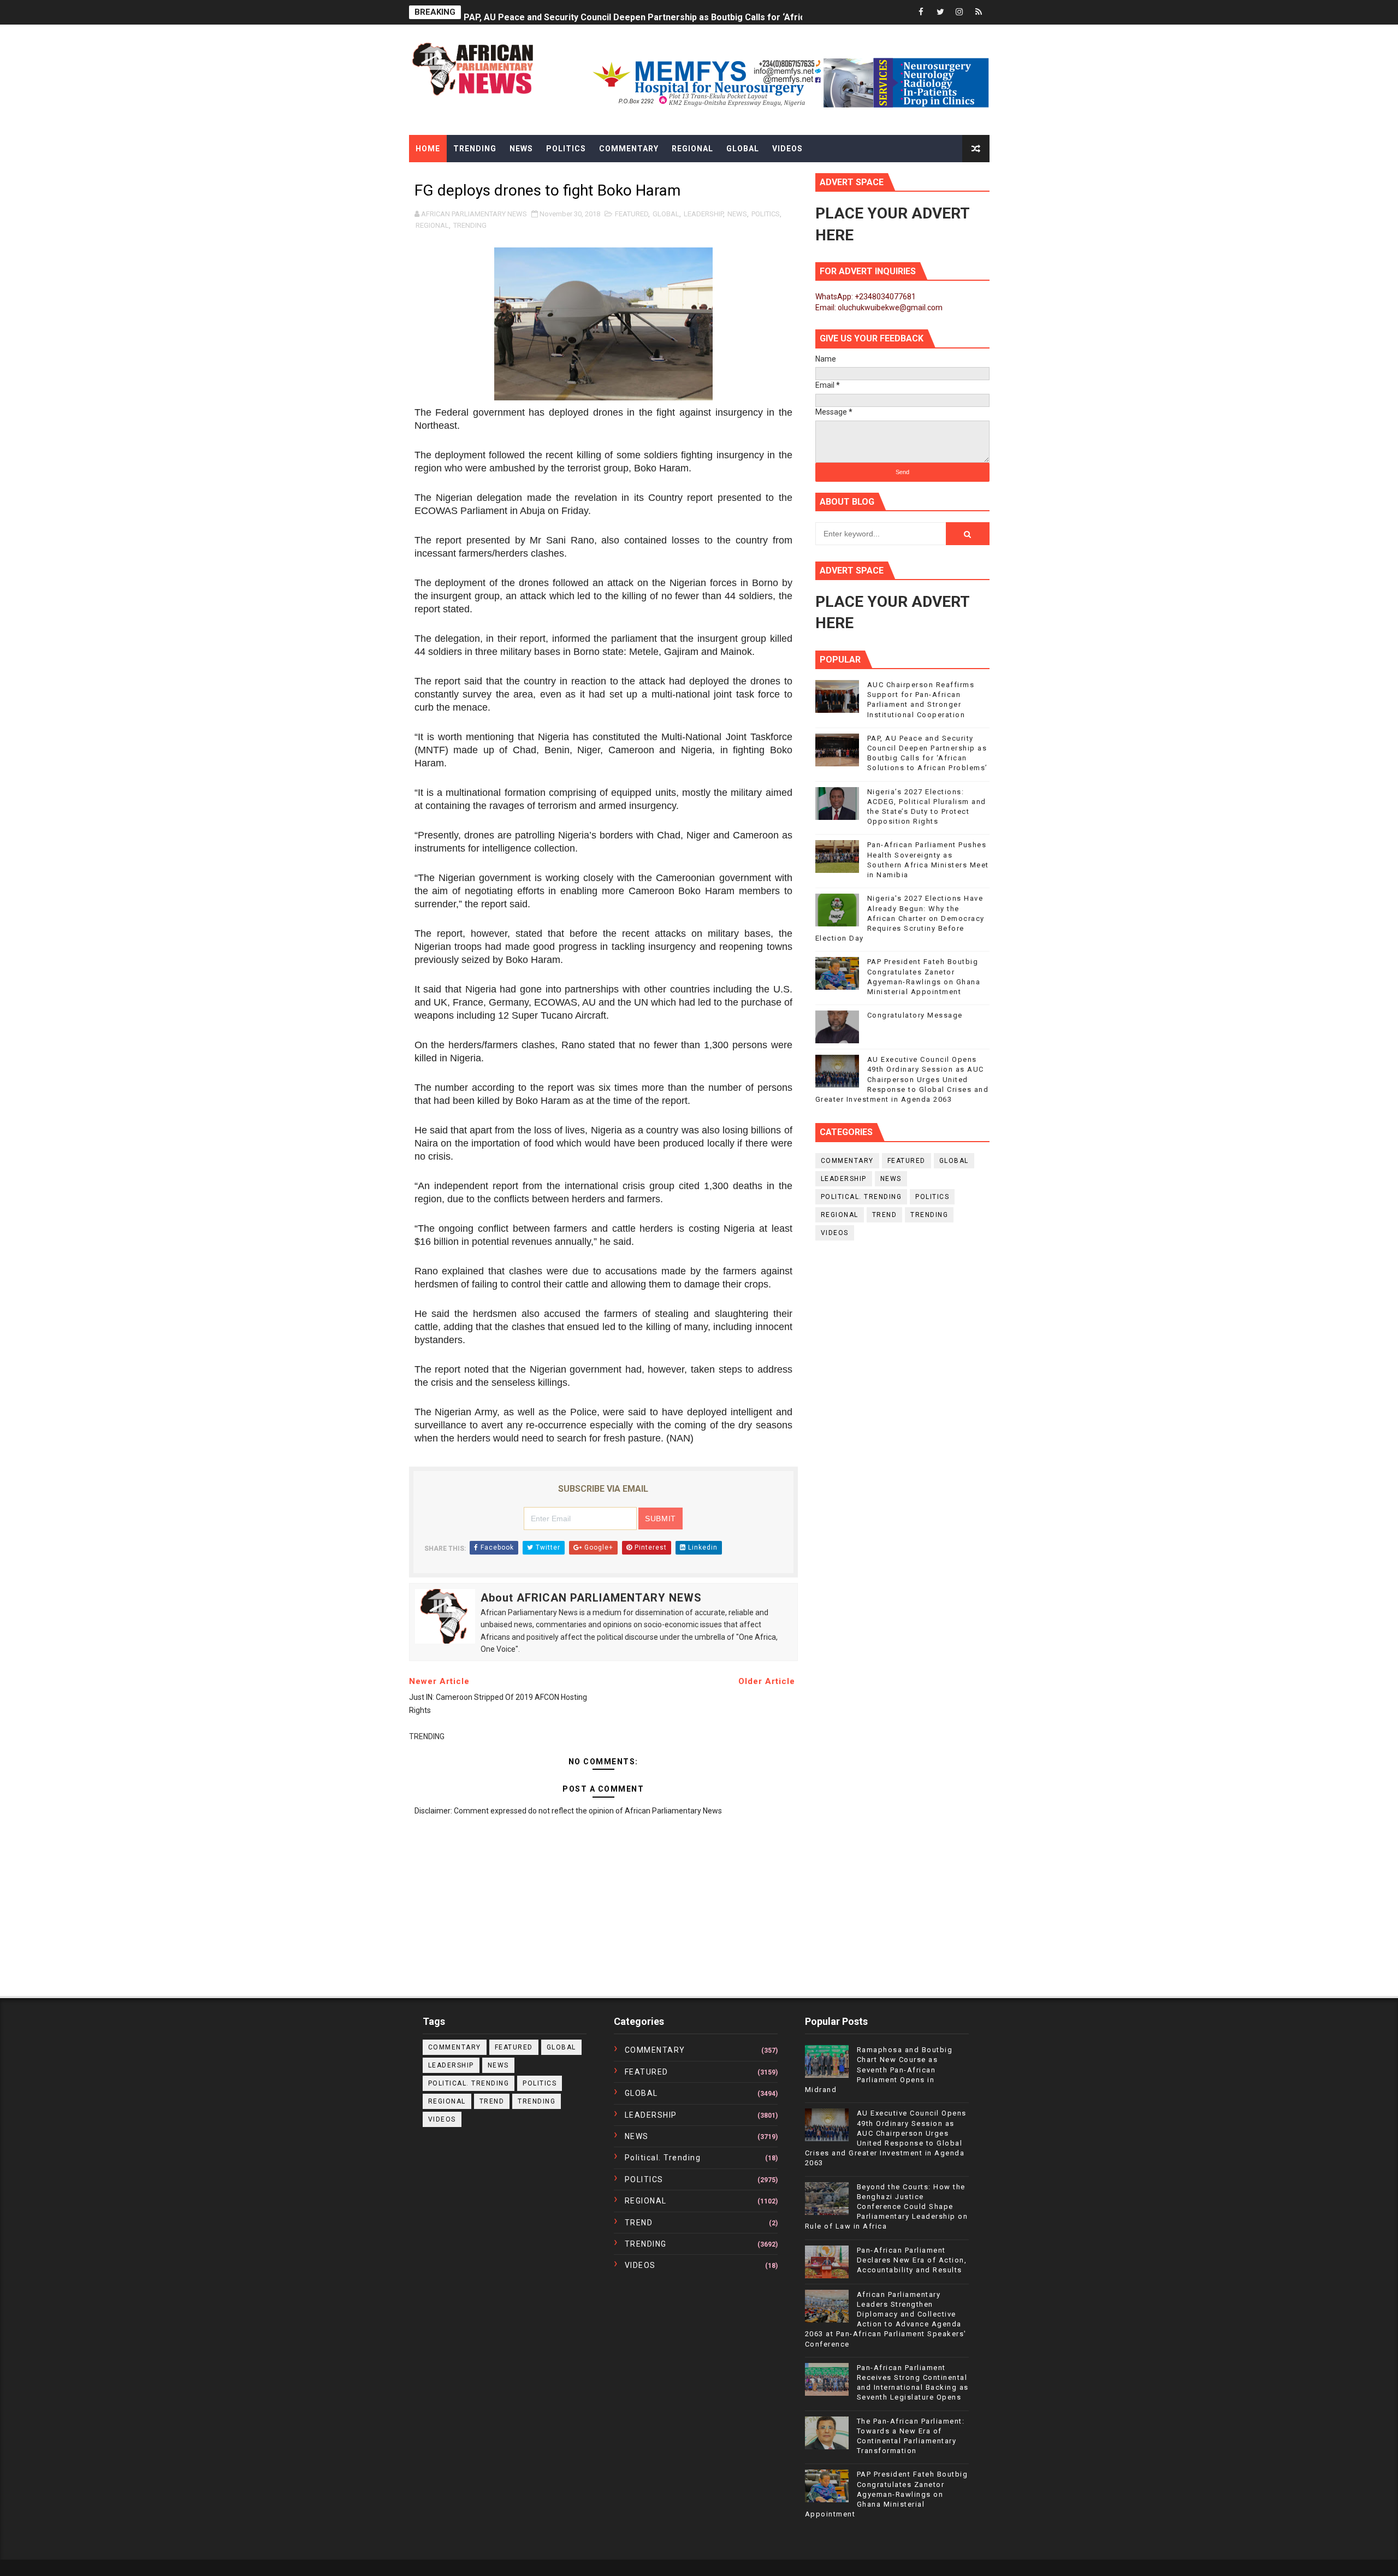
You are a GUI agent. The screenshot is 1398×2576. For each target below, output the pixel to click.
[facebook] (921, 12)
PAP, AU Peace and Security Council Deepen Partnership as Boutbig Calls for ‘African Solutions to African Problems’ (704, 12)
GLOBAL (666, 214)
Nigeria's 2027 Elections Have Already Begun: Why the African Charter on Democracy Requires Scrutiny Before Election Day (900, 918)
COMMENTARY (847, 1161)
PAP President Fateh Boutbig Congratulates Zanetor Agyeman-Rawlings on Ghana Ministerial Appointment (887, 2494)
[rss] (979, 12)
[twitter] (940, 12)
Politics (566, 149)
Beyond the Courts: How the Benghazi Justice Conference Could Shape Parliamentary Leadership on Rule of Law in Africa (887, 2207)
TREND (885, 1215)
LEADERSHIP (703, 214)
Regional (692, 149)
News (521, 149)
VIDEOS (835, 1233)
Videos (787, 149)
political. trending (861, 1197)
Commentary (629, 149)
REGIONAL (432, 225)
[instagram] (959, 12)
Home (428, 149)
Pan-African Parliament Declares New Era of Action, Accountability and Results (912, 2260)
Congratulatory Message (915, 1015)
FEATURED (632, 214)
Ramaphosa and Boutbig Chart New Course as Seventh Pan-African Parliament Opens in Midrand (879, 2070)
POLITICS (766, 214)
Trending (475, 149)
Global (743, 149)
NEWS (737, 214)
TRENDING (470, 225)
